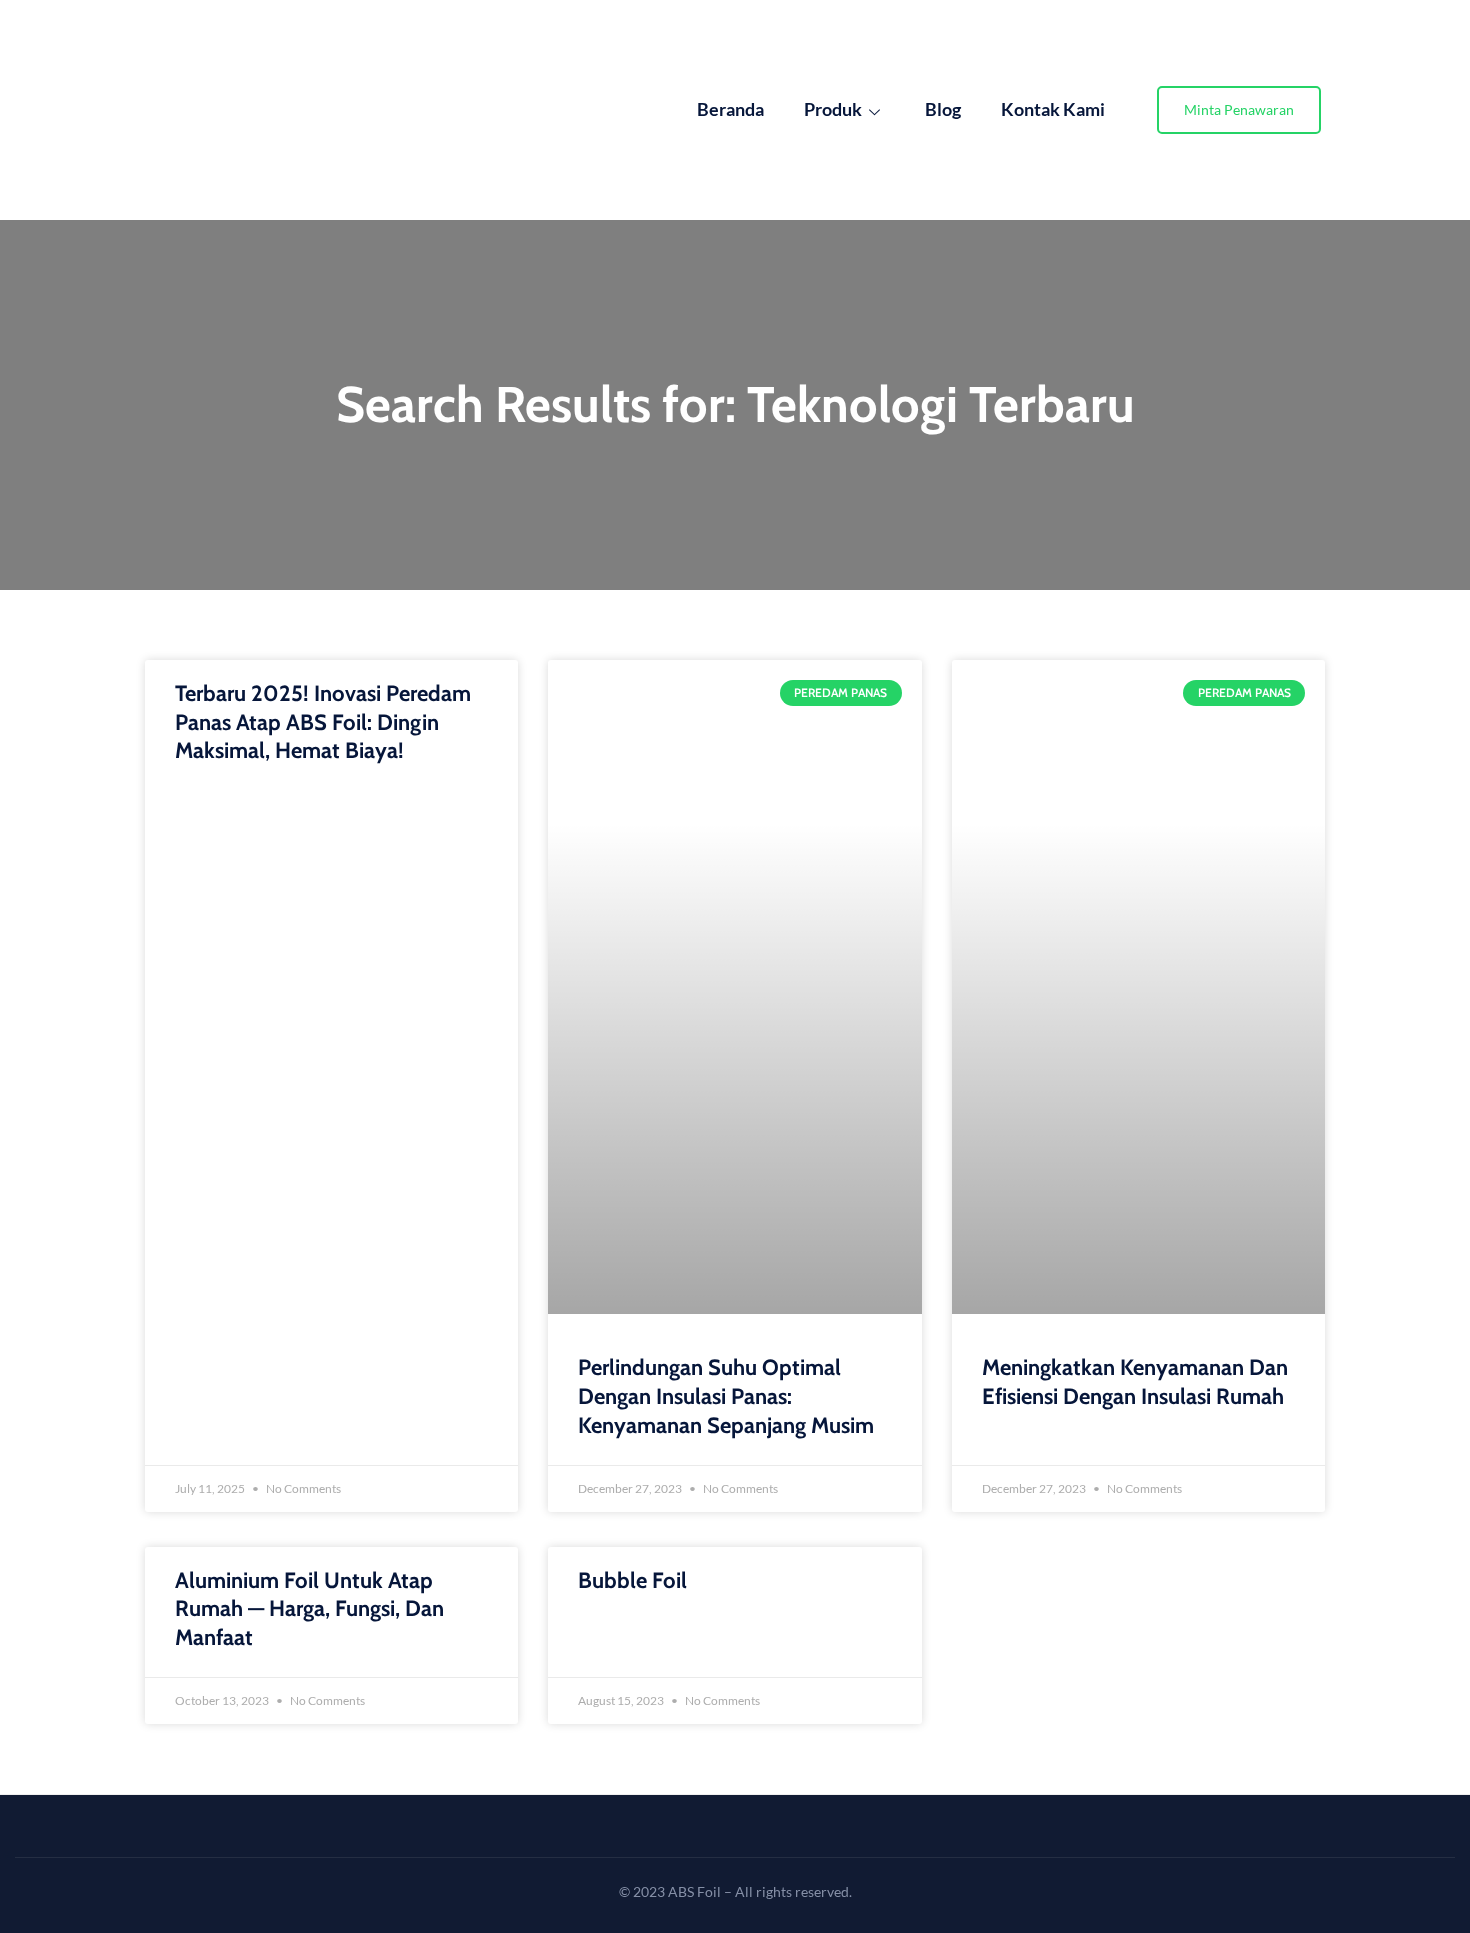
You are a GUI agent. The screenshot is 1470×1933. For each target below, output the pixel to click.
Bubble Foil (632, 1580)
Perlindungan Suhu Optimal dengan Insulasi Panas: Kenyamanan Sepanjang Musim (726, 1396)
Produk (833, 109)
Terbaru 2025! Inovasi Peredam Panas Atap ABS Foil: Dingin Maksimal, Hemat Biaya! (323, 722)
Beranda (730, 109)
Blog (943, 109)
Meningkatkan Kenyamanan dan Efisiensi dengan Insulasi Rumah (1135, 1382)
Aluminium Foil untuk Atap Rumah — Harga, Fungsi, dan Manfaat (309, 1609)
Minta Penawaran (1239, 109)
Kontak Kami (1053, 109)
